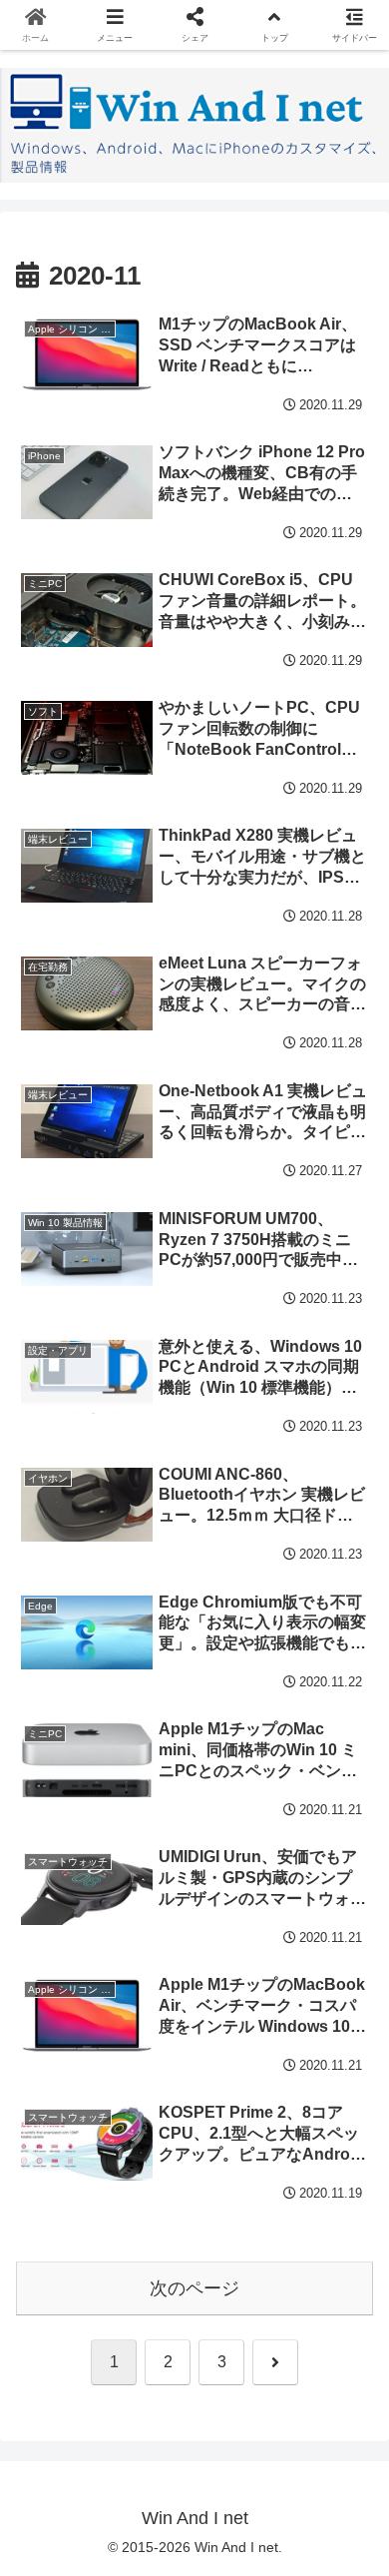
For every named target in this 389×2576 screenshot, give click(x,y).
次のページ (194, 2288)
